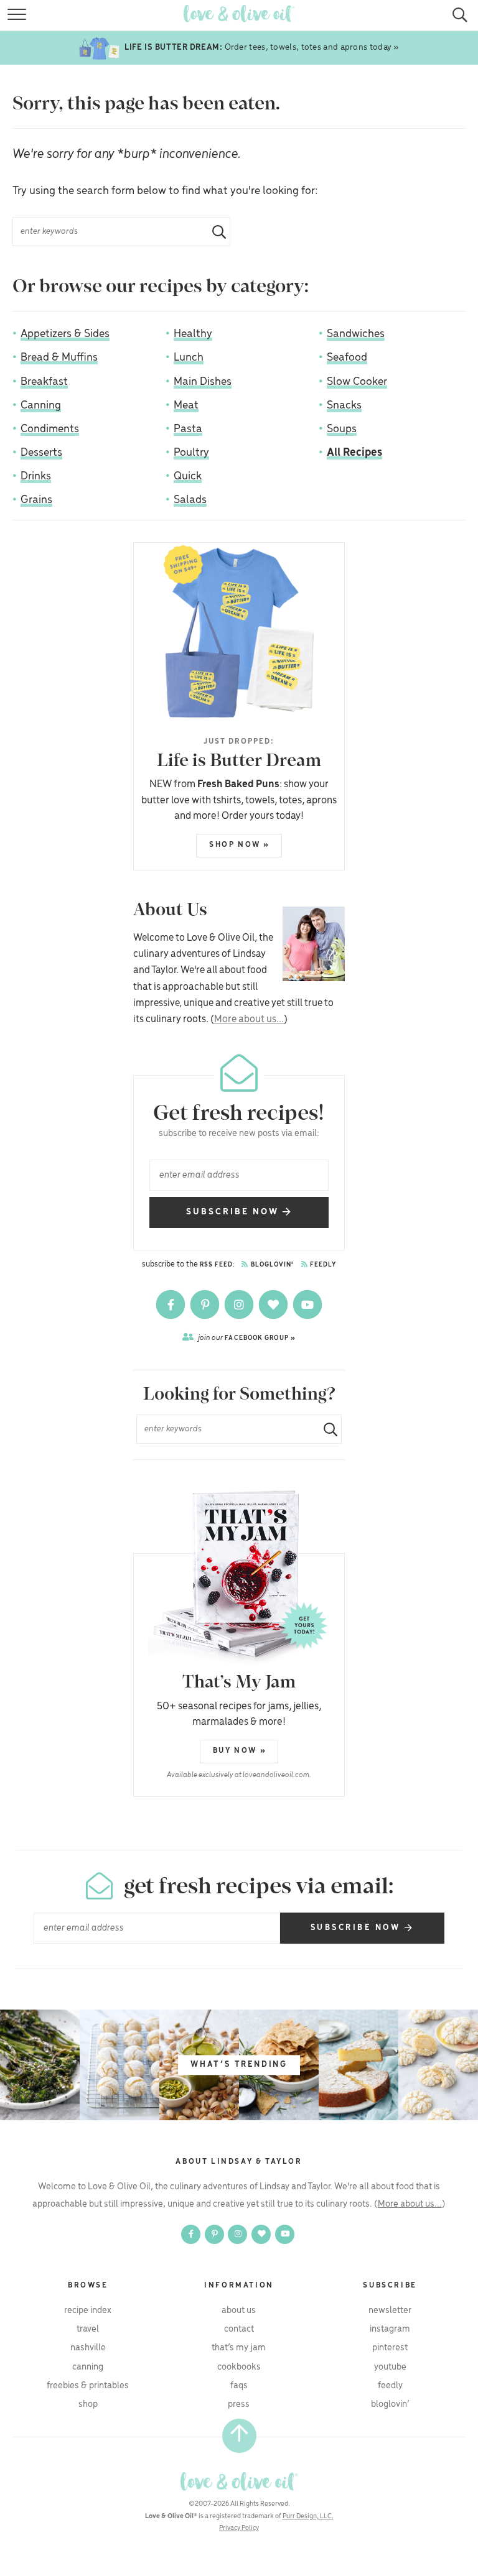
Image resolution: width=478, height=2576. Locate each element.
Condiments (50, 429)
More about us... (249, 1019)
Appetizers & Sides (65, 334)
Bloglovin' (271, 1265)
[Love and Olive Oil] (239, 2481)
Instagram (390, 2329)
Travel (88, 2329)
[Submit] (214, 232)
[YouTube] (307, 1304)
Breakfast (44, 382)
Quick (188, 476)
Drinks (36, 476)
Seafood (347, 358)
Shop (88, 2404)
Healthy (193, 334)
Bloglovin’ (390, 2404)
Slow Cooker (357, 382)
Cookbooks (239, 2367)
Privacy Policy (239, 2528)
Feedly (322, 1265)
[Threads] (274, 1304)
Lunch (189, 358)
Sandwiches (356, 334)
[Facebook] (171, 1304)
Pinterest (390, 2348)
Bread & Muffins (59, 358)
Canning (41, 405)
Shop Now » (240, 845)
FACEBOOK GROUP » (247, 1338)
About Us (239, 2311)
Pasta (188, 429)
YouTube (390, 2367)
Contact (239, 2329)
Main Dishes (203, 382)
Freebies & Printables (88, 2386)
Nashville (88, 2348)
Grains (36, 500)
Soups (342, 429)
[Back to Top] (239, 2436)
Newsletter (390, 2311)
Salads (190, 500)
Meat (186, 405)
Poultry (191, 453)
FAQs (239, 2386)
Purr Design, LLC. (308, 2516)
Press (239, 2404)
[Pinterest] (206, 1304)
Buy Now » (240, 1751)
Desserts (41, 453)
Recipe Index (88, 2311)
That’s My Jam (239, 2348)
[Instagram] (240, 1304)
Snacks (344, 405)
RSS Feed (217, 1265)
